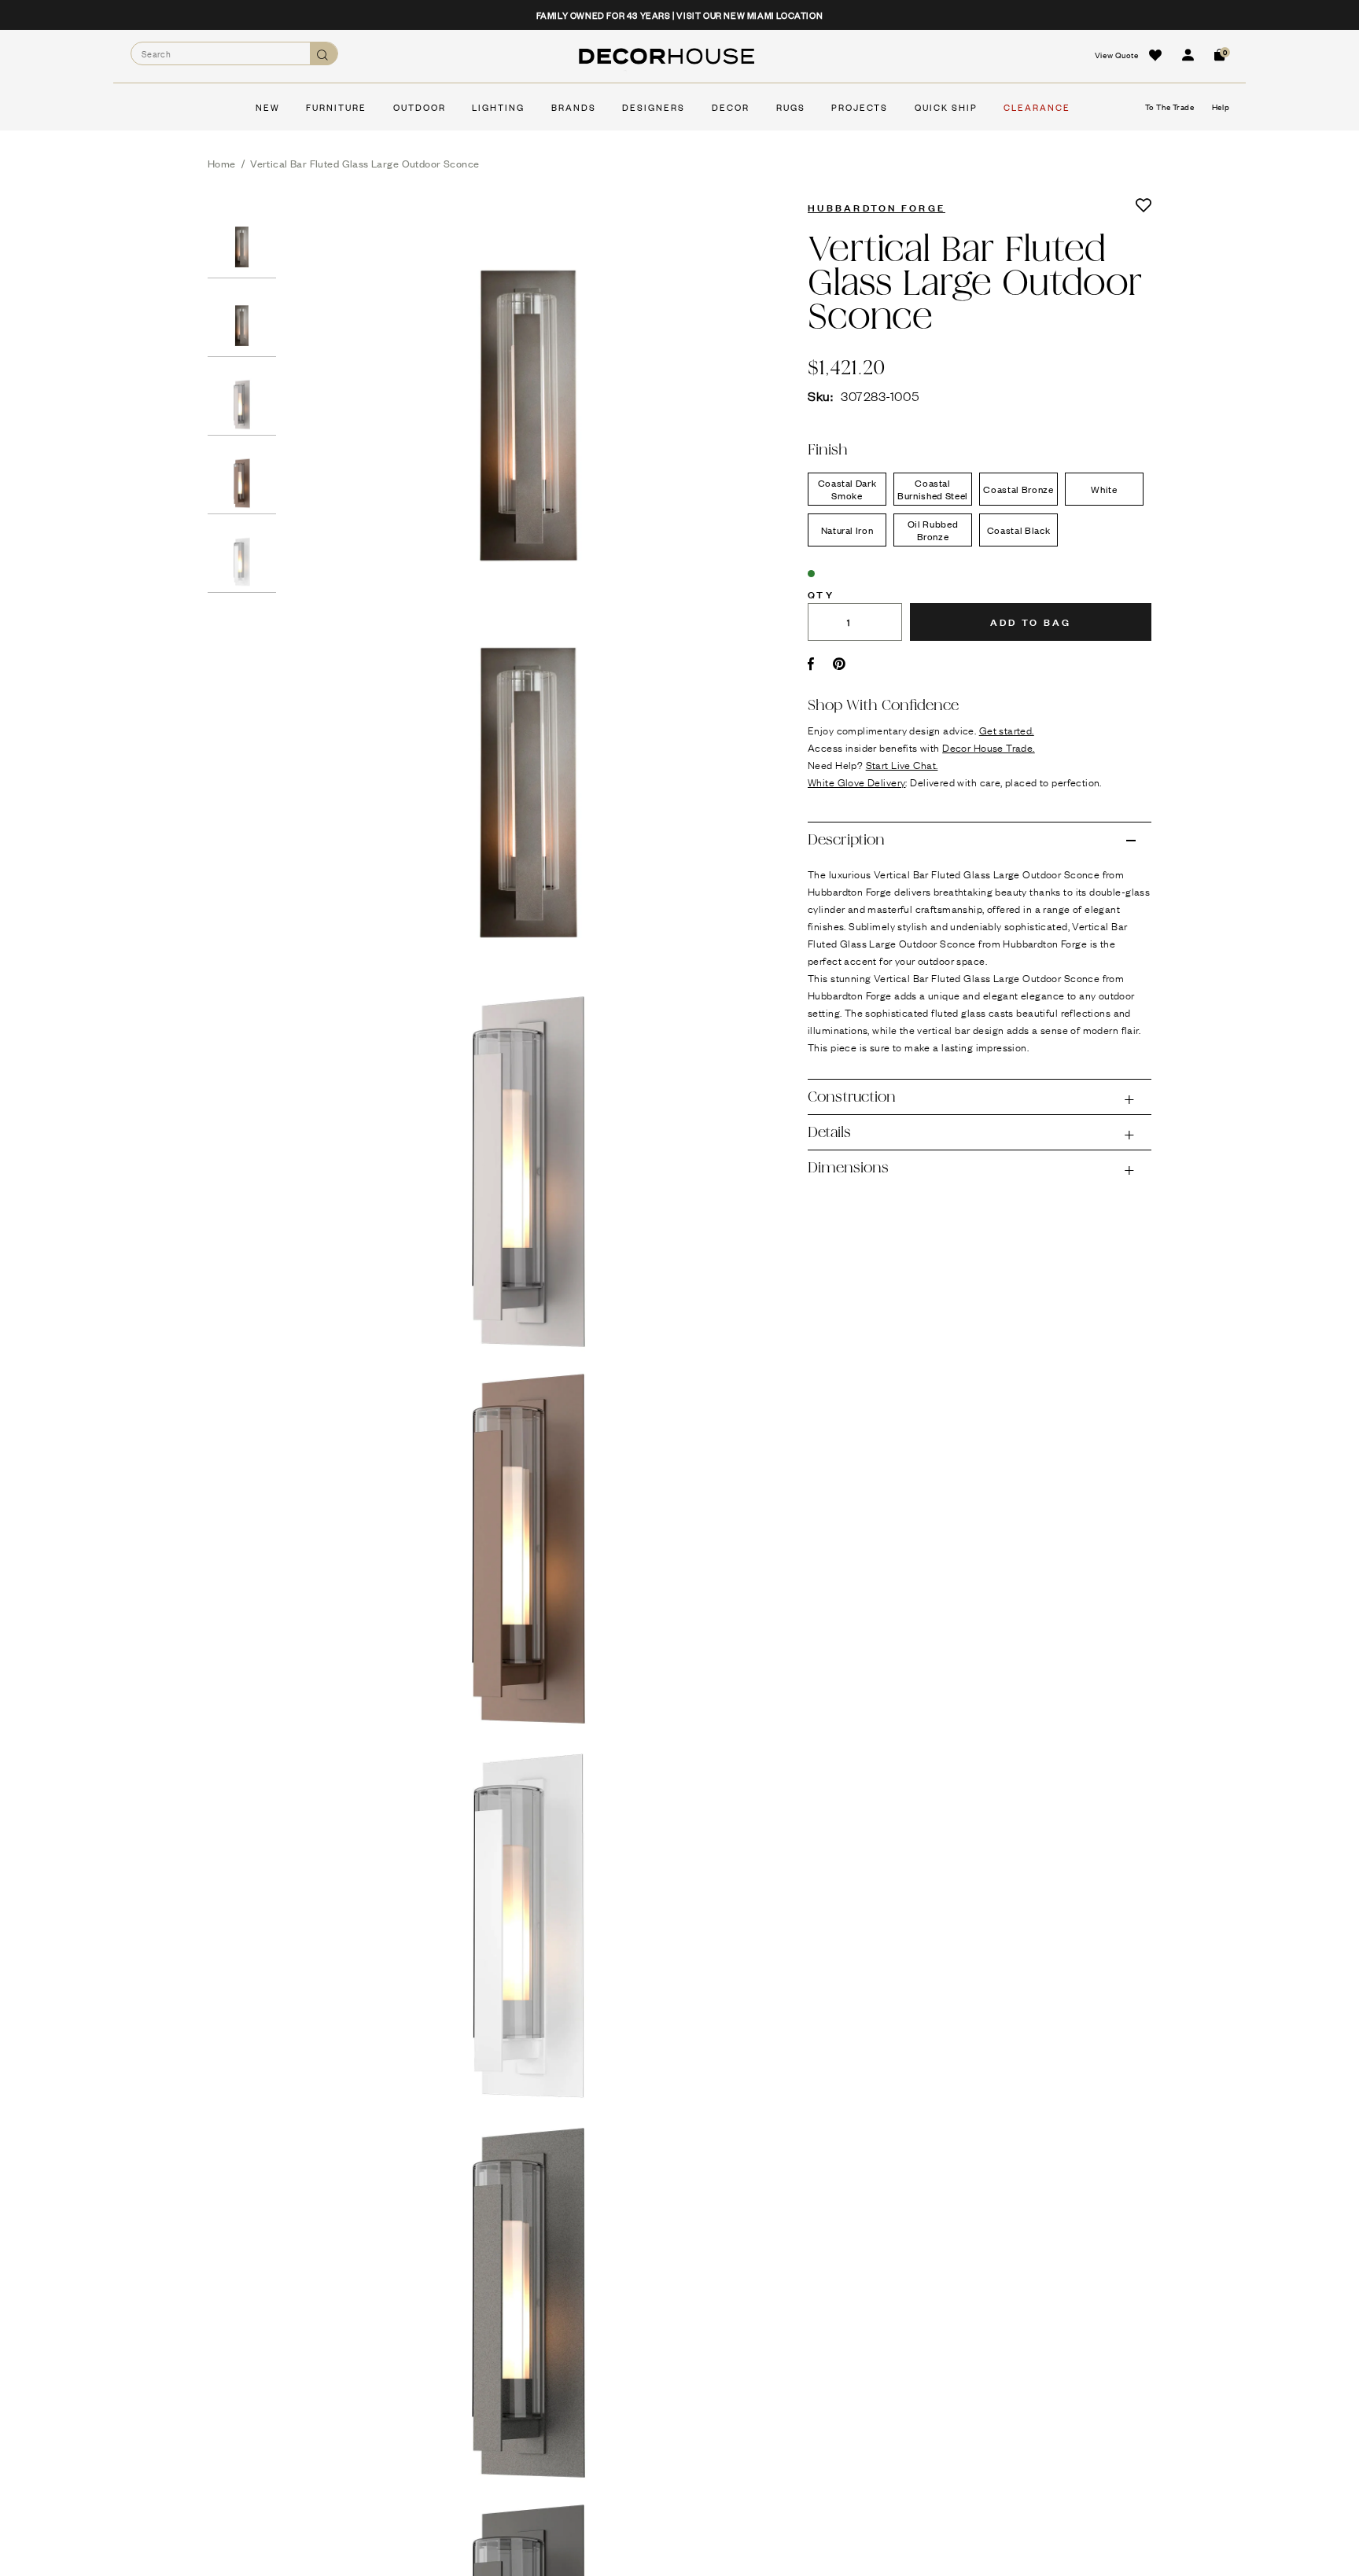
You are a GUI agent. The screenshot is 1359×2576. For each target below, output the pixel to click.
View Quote (1117, 55)
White (1104, 489)
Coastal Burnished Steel (933, 489)
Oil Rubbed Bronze (933, 530)
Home (222, 163)
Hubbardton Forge (877, 207)
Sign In (1188, 55)
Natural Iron (847, 530)
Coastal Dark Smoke (847, 489)
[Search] (324, 54)
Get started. (1007, 730)
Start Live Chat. (902, 764)
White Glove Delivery (856, 782)
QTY (821, 594)
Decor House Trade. (989, 747)
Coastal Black (1018, 530)
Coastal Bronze (1018, 489)
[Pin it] (840, 664)
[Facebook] (811, 664)
